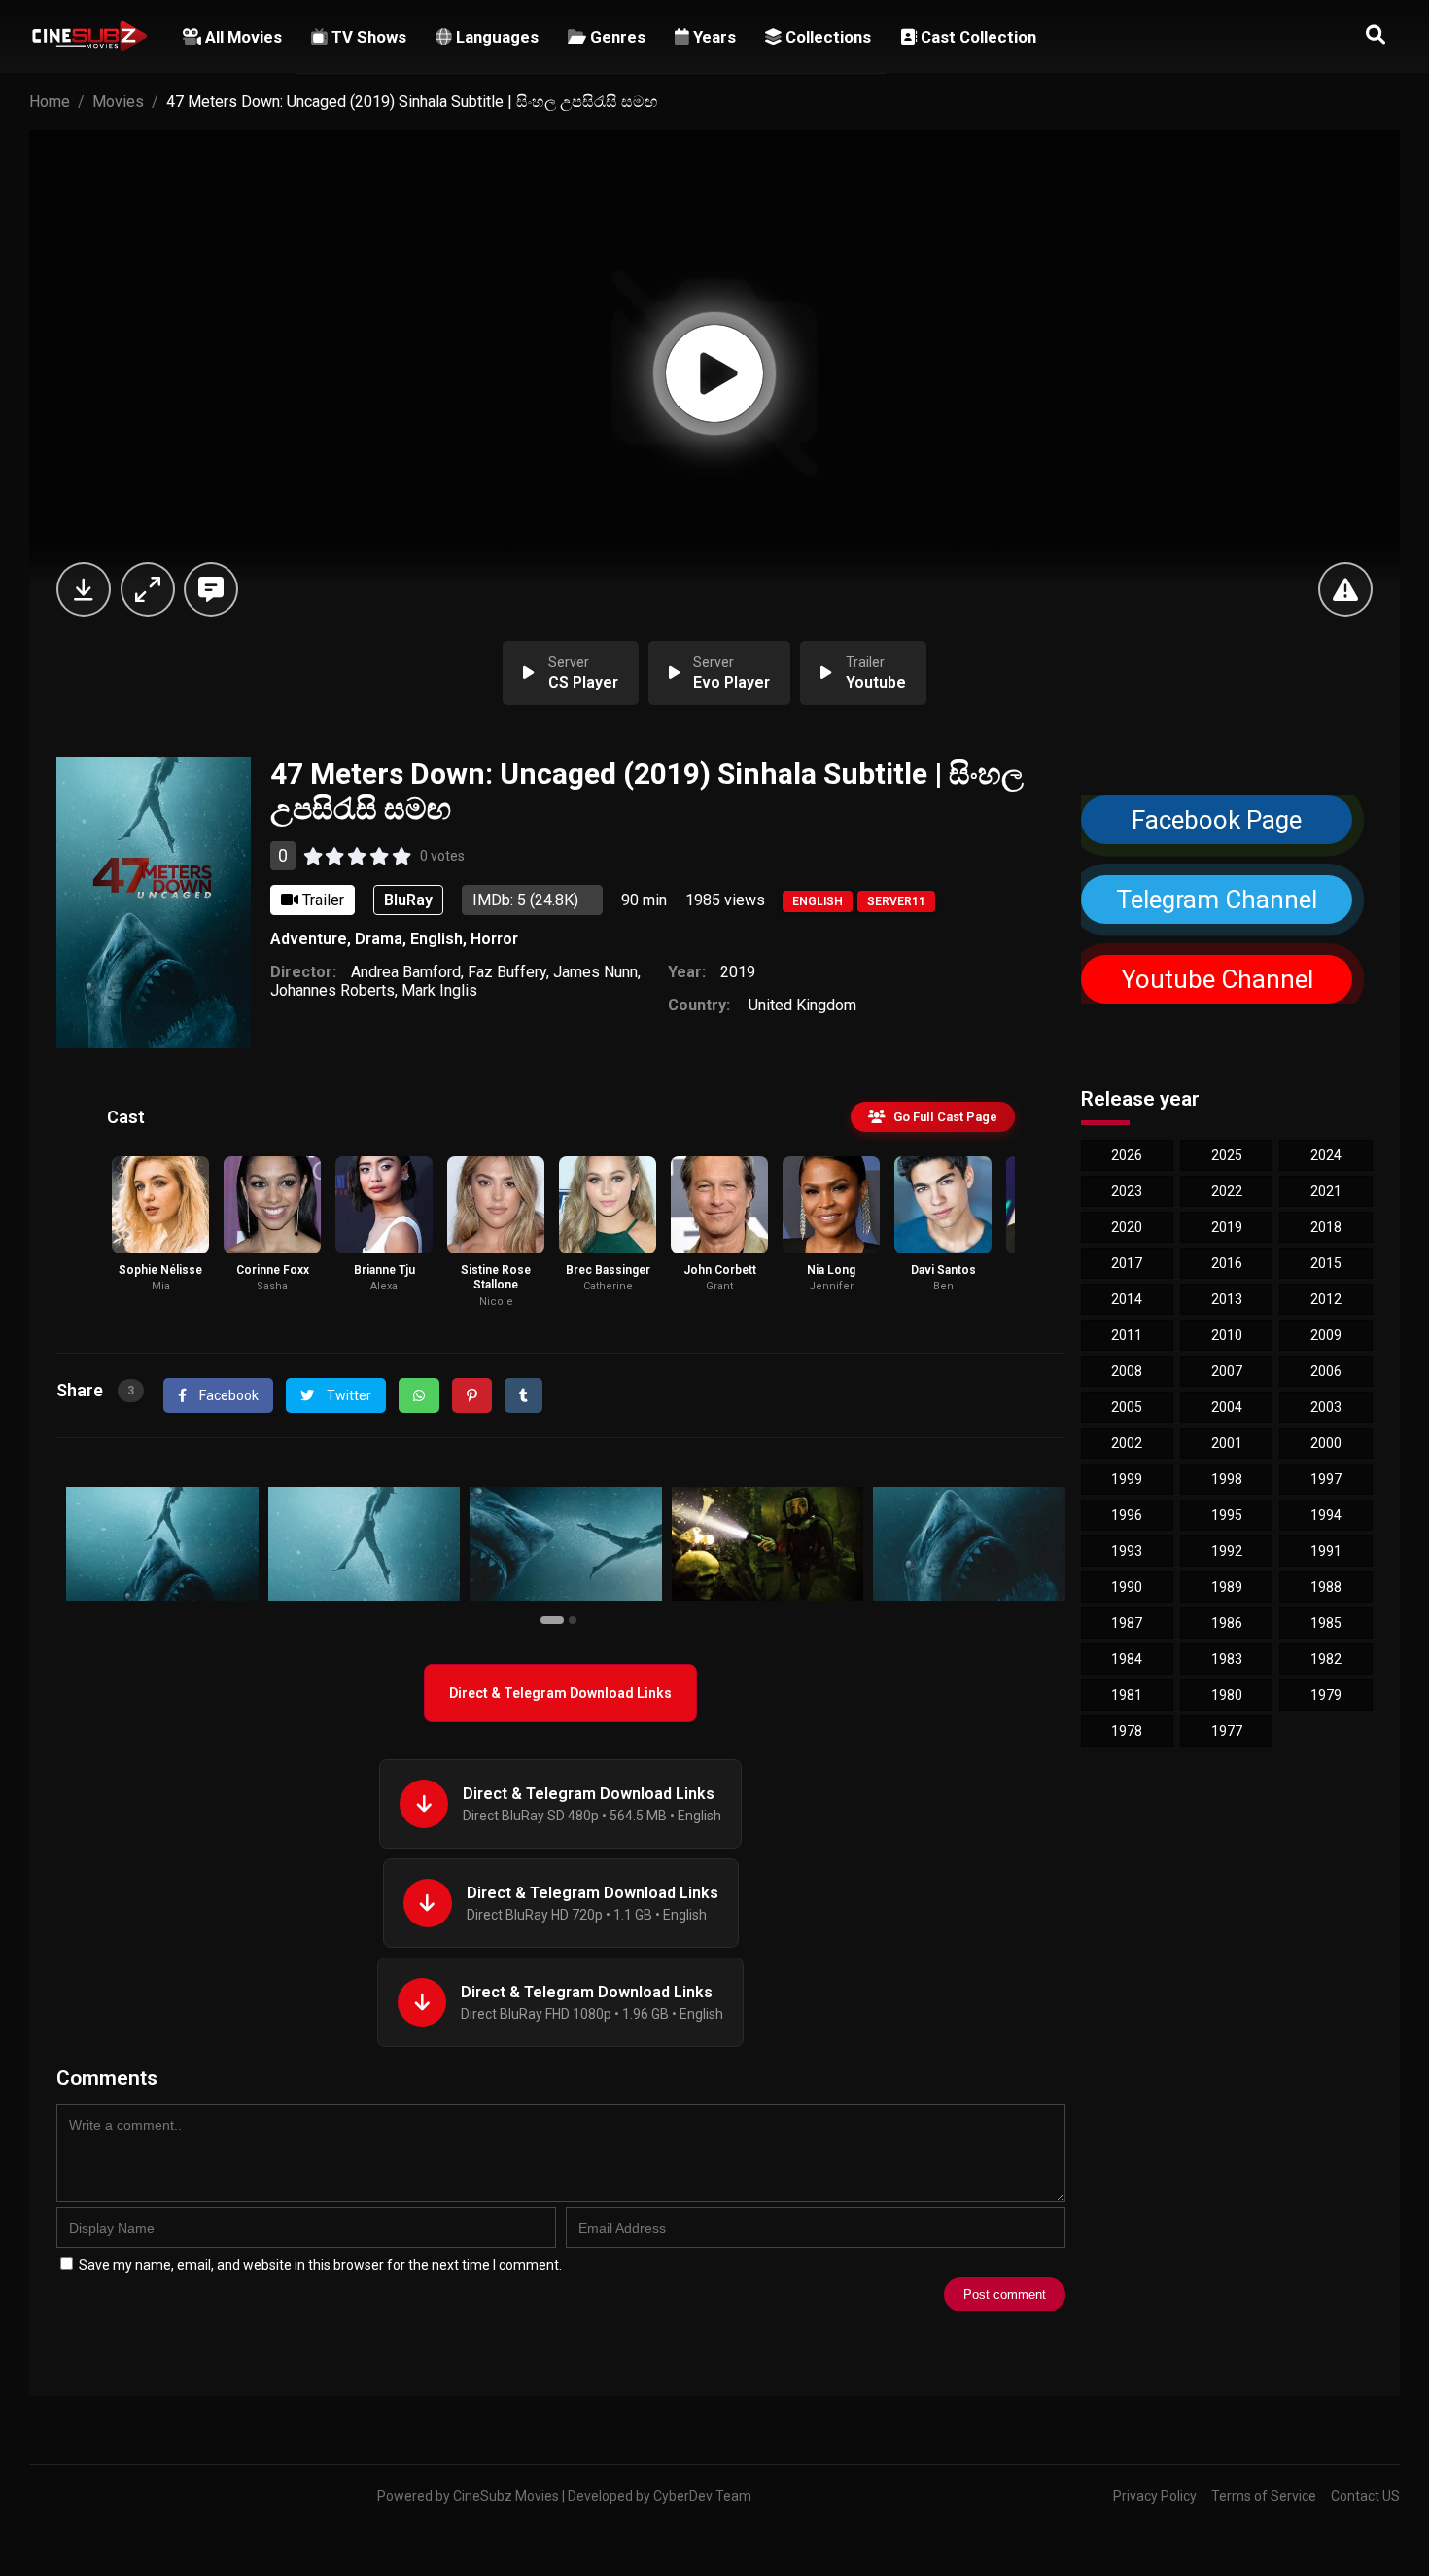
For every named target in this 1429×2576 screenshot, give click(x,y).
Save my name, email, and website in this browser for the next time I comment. (320, 2265)
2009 (1326, 1335)
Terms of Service (1264, 2496)
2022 (1227, 1191)
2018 (1326, 1227)
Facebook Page (1216, 820)
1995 (1227, 1515)
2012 (1326, 1299)
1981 (1127, 1695)
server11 (896, 901)
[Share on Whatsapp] (419, 1395)
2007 (1227, 1371)
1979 (1326, 1695)
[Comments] (211, 589)
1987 (1127, 1623)
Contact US (1365, 2496)
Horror (494, 939)
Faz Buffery (507, 972)
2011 (1127, 1335)
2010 (1227, 1335)
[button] (555, 1619)
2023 (1127, 1191)
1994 (1326, 1515)
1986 (1227, 1623)
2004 (1227, 1407)
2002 (1127, 1443)
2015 (1326, 1263)
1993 (1127, 1551)
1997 (1326, 1479)
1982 (1326, 1659)
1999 (1127, 1479)
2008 (1127, 1371)
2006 (1326, 1371)
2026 (1127, 1155)
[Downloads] (84, 589)
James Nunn (595, 972)
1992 (1227, 1551)
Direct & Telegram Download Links (560, 1693)
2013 (1227, 1299)
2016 (1227, 1263)
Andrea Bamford (406, 972)
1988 (1326, 1587)
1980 (1227, 1695)
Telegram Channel (1216, 900)
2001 (1227, 1443)
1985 (1326, 1623)
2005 (1127, 1407)
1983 (1227, 1659)
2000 (1326, 1443)
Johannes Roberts (332, 990)
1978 (1127, 1731)
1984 (1127, 1659)
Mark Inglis (439, 990)
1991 (1326, 1551)
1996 (1127, 1515)
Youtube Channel (1216, 980)
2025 (1227, 1155)
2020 (1127, 1227)
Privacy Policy (1155, 2496)
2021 (1326, 1191)
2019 (738, 972)
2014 (1127, 1299)
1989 (1227, 1587)
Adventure (309, 939)
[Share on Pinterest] (472, 1395)
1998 (1227, 1479)
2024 (1326, 1155)
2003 (1326, 1407)
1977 (1227, 1731)
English (818, 901)
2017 (1127, 1263)
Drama (379, 939)
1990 (1127, 1587)
